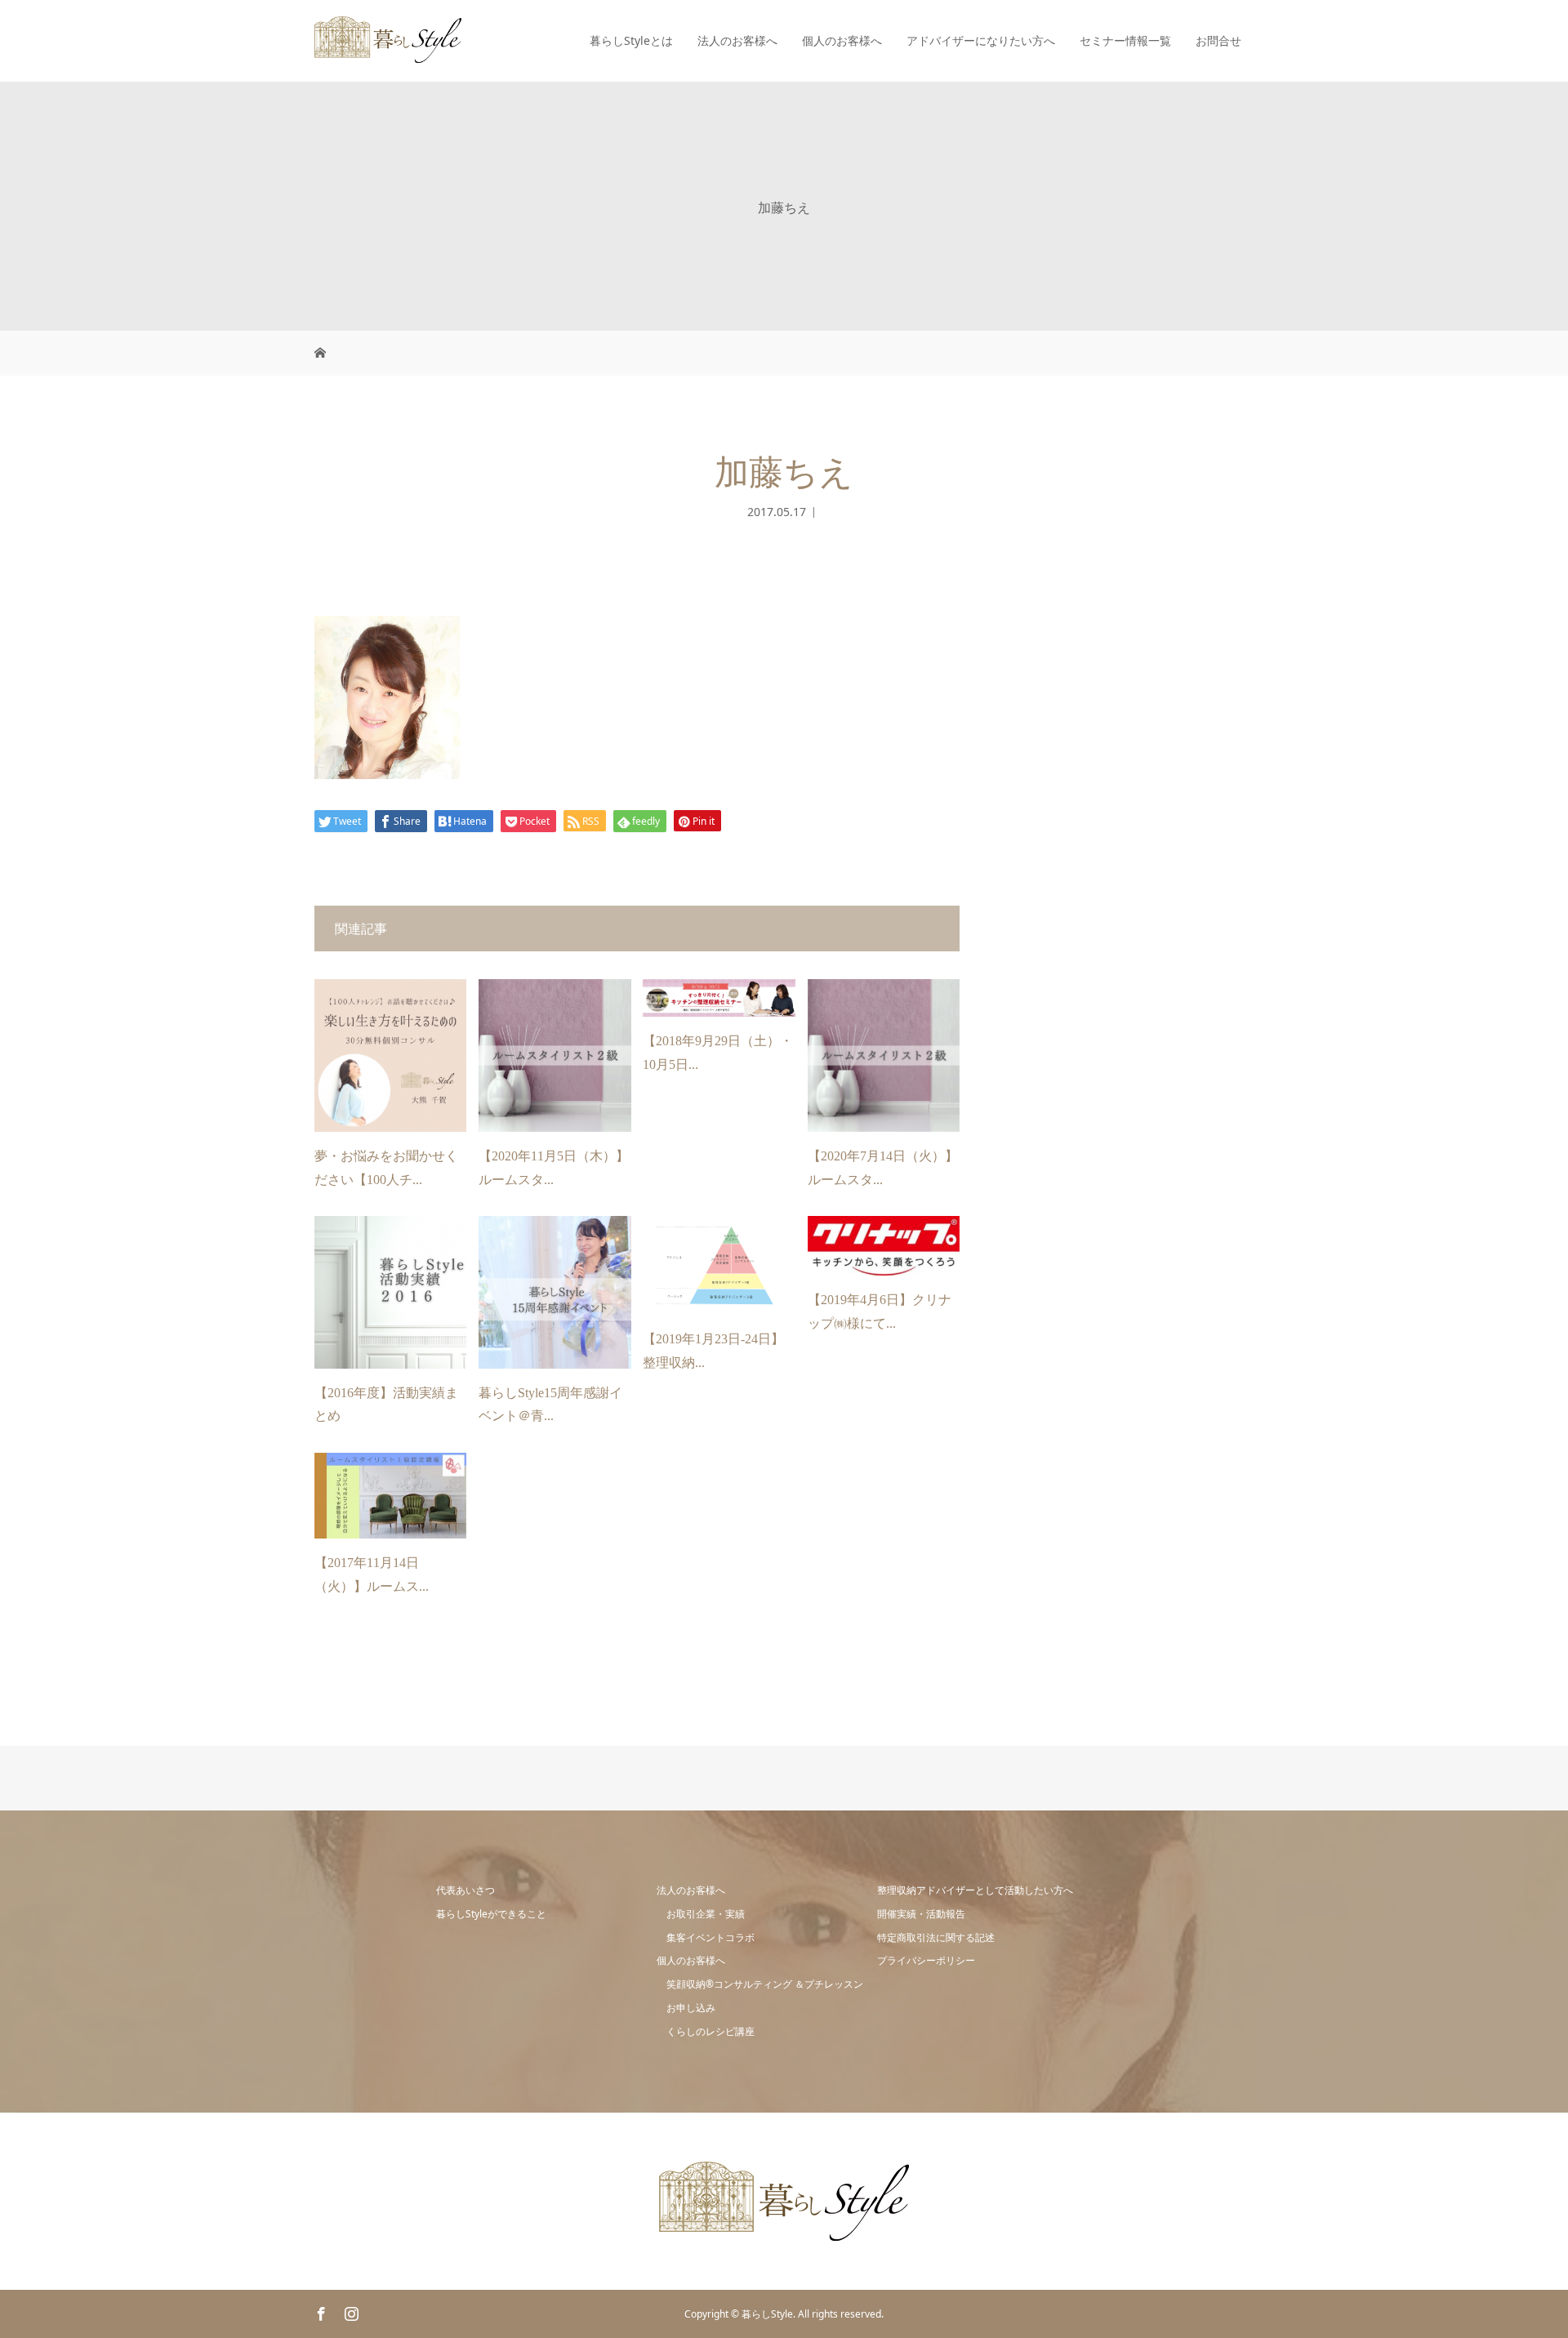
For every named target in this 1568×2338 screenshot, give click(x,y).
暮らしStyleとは (631, 40)
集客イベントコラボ (710, 1937)
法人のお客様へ (737, 40)
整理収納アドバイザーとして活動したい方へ (975, 1890)
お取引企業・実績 (706, 1914)
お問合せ (1218, 40)
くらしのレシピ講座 (710, 2031)
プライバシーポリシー (926, 1960)
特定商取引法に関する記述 (936, 1937)
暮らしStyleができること (491, 1914)
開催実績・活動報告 (921, 1914)
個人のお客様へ (842, 40)
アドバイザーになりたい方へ (981, 40)
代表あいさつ (465, 1890)
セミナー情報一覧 (1125, 40)
